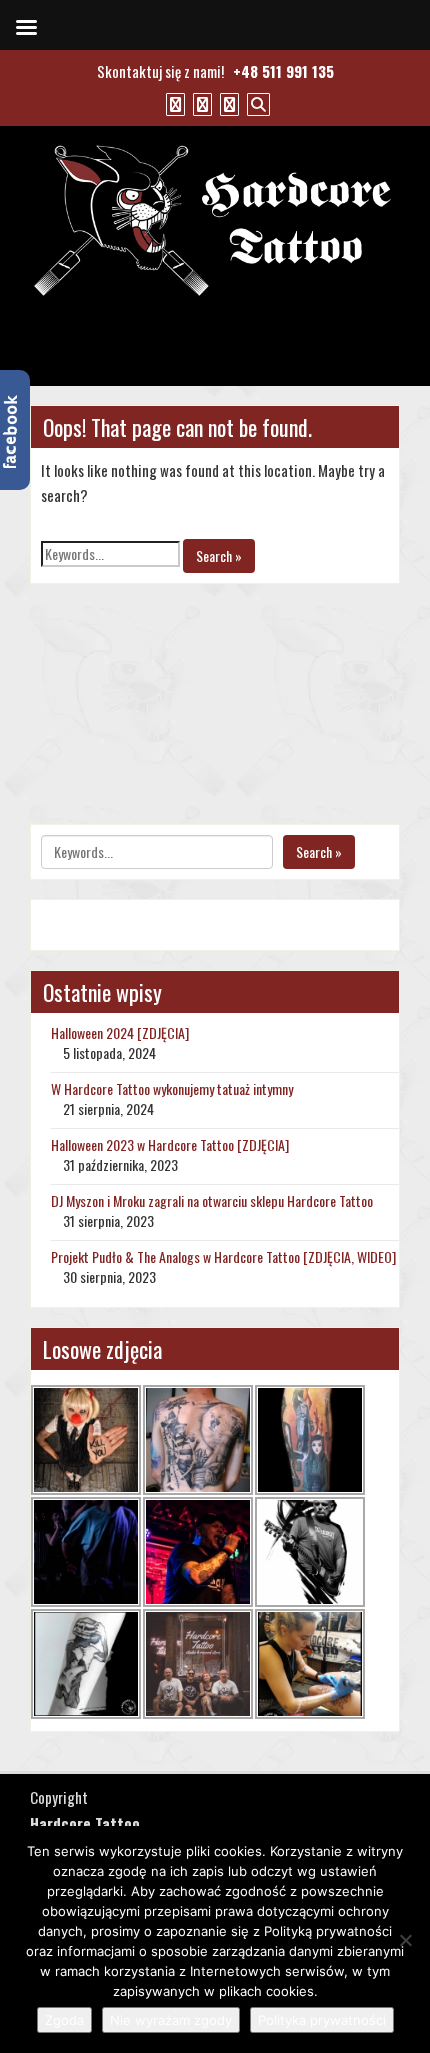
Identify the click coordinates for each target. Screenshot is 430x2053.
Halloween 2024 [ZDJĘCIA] (120, 1032)
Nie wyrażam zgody (171, 2020)
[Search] (256, 103)
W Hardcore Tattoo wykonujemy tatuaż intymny (172, 1088)
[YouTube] (200, 103)
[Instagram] (227, 103)
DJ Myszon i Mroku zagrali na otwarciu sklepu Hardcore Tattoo (212, 1200)
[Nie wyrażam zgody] (405, 1940)
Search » (219, 555)
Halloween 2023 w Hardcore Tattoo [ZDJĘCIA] (170, 1144)
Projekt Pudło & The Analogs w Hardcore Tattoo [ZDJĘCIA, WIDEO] (223, 1256)
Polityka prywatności (322, 2020)
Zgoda (64, 2020)
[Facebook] (173, 103)
